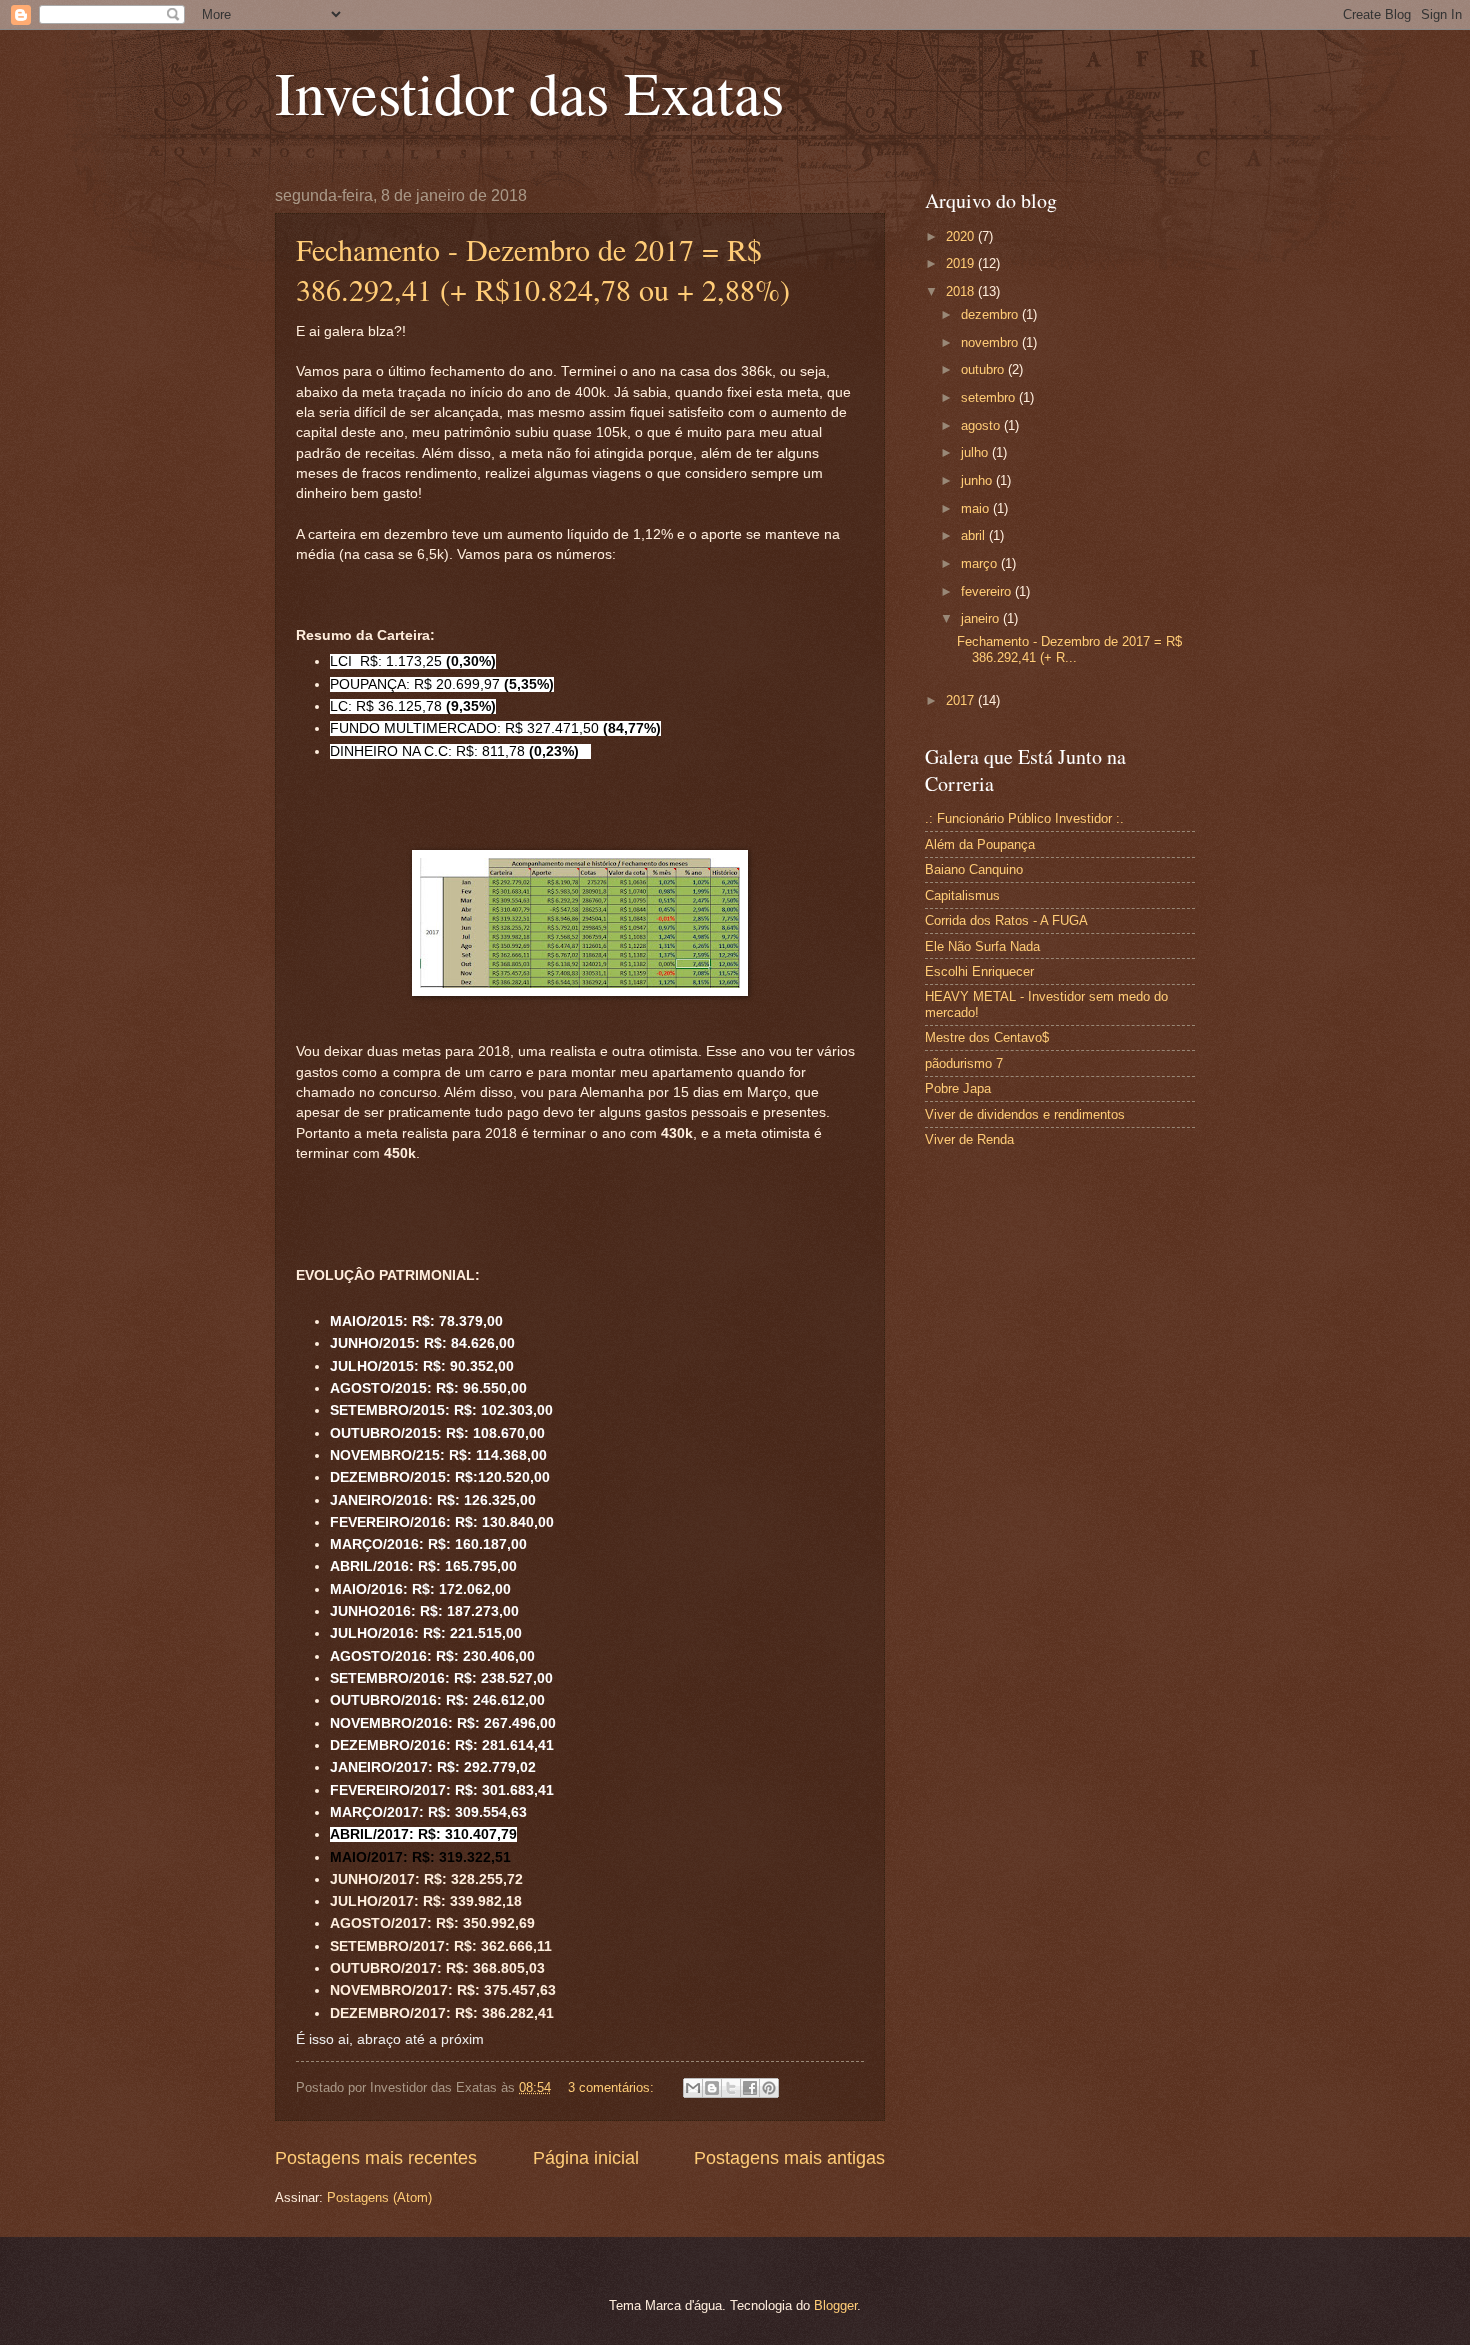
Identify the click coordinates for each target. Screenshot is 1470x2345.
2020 (962, 236)
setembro (990, 397)
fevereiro (988, 591)
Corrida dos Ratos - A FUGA (1006, 920)
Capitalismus (962, 895)
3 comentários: (613, 2087)
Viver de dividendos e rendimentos (1025, 1114)
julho (976, 452)
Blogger (835, 2305)
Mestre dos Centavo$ (987, 1037)
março (981, 563)
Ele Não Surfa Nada (982, 946)
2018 (962, 291)
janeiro (982, 618)
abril (975, 535)
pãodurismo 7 (964, 1063)
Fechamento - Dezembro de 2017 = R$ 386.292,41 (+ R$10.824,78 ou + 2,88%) (543, 269)
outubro (984, 369)
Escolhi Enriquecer (979, 971)
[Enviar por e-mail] (693, 2088)
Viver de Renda (969, 1139)
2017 (962, 700)
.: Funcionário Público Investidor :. (1024, 818)
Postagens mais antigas (789, 2158)
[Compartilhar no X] (731, 2088)
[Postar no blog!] (712, 2088)
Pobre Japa (958, 1088)
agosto (982, 425)
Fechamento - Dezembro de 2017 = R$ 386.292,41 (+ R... (1069, 649)
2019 (962, 263)
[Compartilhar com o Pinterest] (769, 2088)
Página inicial (586, 2158)
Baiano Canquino (974, 869)
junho (978, 480)
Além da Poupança (980, 844)
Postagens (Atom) (379, 2197)
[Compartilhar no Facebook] (750, 2088)
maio (977, 508)
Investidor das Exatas (529, 92)
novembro (991, 342)
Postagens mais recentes (376, 2158)
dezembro (991, 314)
